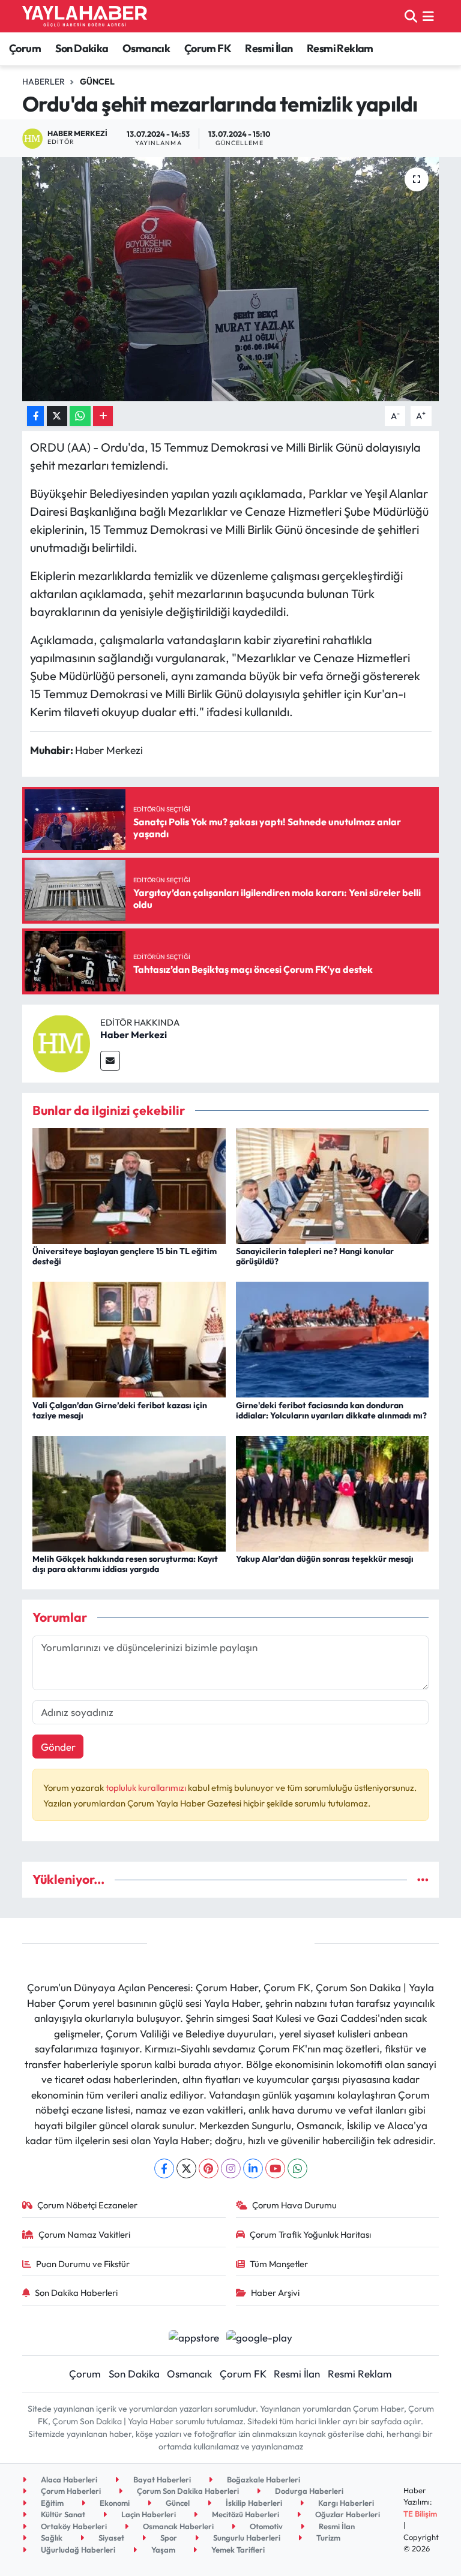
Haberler (44, 82)
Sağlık (51, 2538)
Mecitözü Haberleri (245, 2514)
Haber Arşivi (275, 2293)
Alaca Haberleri (68, 2479)
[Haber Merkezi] (61, 1042)
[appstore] (194, 2336)
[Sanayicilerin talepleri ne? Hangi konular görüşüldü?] (333, 1185)
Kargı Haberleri (345, 2503)
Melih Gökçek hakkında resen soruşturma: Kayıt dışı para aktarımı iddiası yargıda (125, 1564)
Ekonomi (114, 2503)
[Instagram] (231, 2168)
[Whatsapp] (297, 2168)
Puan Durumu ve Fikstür (83, 2264)
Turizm (327, 2538)
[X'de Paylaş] (57, 416)
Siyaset (110, 2538)
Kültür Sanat (62, 2514)
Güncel (97, 82)
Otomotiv (265, 2526)
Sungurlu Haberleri (246, 2538)
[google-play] (260, 2336)
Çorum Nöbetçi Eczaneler (87, 2205)
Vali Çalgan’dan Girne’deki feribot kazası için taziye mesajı (120, 1410)
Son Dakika (82, 48)
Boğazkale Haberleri (263, 2479)
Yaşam (162, 2550)
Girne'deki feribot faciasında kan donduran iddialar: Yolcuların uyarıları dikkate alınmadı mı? (331, 1410)
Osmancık (146, 48)
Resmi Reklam (340, 48)
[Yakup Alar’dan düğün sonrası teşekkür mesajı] (333, 1492)
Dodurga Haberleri (308, 2491)
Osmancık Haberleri (177, 2526)
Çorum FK (208, 48)
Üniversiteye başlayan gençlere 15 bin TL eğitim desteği (125, 1256)
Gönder (58, 1747)
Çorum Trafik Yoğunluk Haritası (310, 2234)
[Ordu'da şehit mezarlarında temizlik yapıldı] (231, 279)
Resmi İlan (269, 48)
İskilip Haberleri (253, 2503)
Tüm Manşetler (279, 2264)
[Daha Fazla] (103, 416)
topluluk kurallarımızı (147, 1788)
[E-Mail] (110, 1061)
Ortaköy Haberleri (73, 2526)
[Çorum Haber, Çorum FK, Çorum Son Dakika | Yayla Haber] (85, 16)
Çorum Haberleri (70, 2491)
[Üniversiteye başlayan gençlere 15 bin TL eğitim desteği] (129, 1185)
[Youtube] (275, 2168)
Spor (168, 2538)
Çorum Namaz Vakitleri (84, 2234)
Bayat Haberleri (161, 2479)
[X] (186, 2168)
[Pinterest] (209, 2168)
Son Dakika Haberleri (76, 2293)
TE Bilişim (420, 2514)
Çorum (25, 48)
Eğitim (51, 2503)
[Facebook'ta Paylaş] (35, 416)
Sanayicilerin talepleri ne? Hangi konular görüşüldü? (315, 1256)
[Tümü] (423, 1879)
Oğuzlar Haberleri (347, 2514)
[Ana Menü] (428, 16)
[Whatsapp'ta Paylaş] (80, 416)
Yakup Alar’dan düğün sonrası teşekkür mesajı (325, 1559)
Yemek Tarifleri (237, 2550)
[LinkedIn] (253, 2168)
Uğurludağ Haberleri (77, 2550)
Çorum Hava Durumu (294, 2205)
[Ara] (411, 16)
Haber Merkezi (134, 1035)
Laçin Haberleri (148, 2514)
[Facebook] (164, 2168)
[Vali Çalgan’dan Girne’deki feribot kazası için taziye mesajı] (129, 1338)
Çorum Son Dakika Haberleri (187, 2491)
